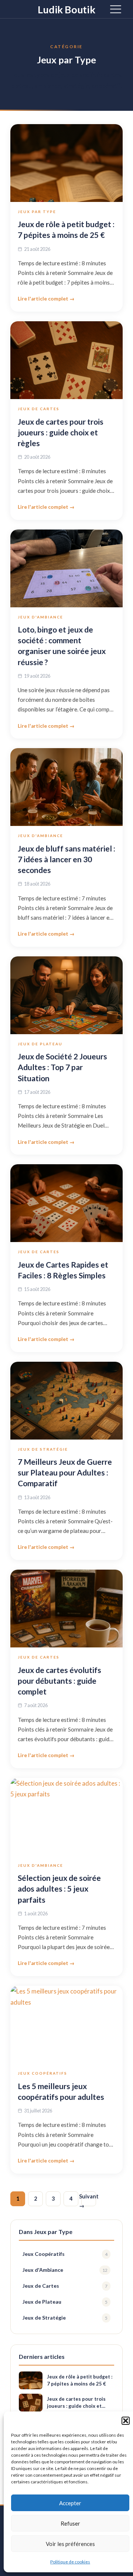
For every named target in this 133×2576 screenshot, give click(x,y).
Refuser (70, 2523)
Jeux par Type (37, 212)
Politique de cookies (70, 2562)
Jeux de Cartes (39, 409)
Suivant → (89, 2200)
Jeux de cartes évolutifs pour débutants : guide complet (59, 1681)
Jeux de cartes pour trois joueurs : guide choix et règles (61, 432)
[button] (126, 2421)
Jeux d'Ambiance (40, 617)
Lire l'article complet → (46, 299)
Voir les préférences (70, 2544)
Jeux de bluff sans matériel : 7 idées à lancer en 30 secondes (66, 859)
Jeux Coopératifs (42, 2073)
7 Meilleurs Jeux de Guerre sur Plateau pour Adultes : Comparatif (65, 1472)
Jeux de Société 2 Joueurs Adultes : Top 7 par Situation (62, 1067)
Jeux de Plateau (40, 1044)
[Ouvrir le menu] (116, 9)
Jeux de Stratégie (43, 1449)
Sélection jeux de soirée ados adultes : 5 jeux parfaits (59, 1888)
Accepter (70, 2503)
